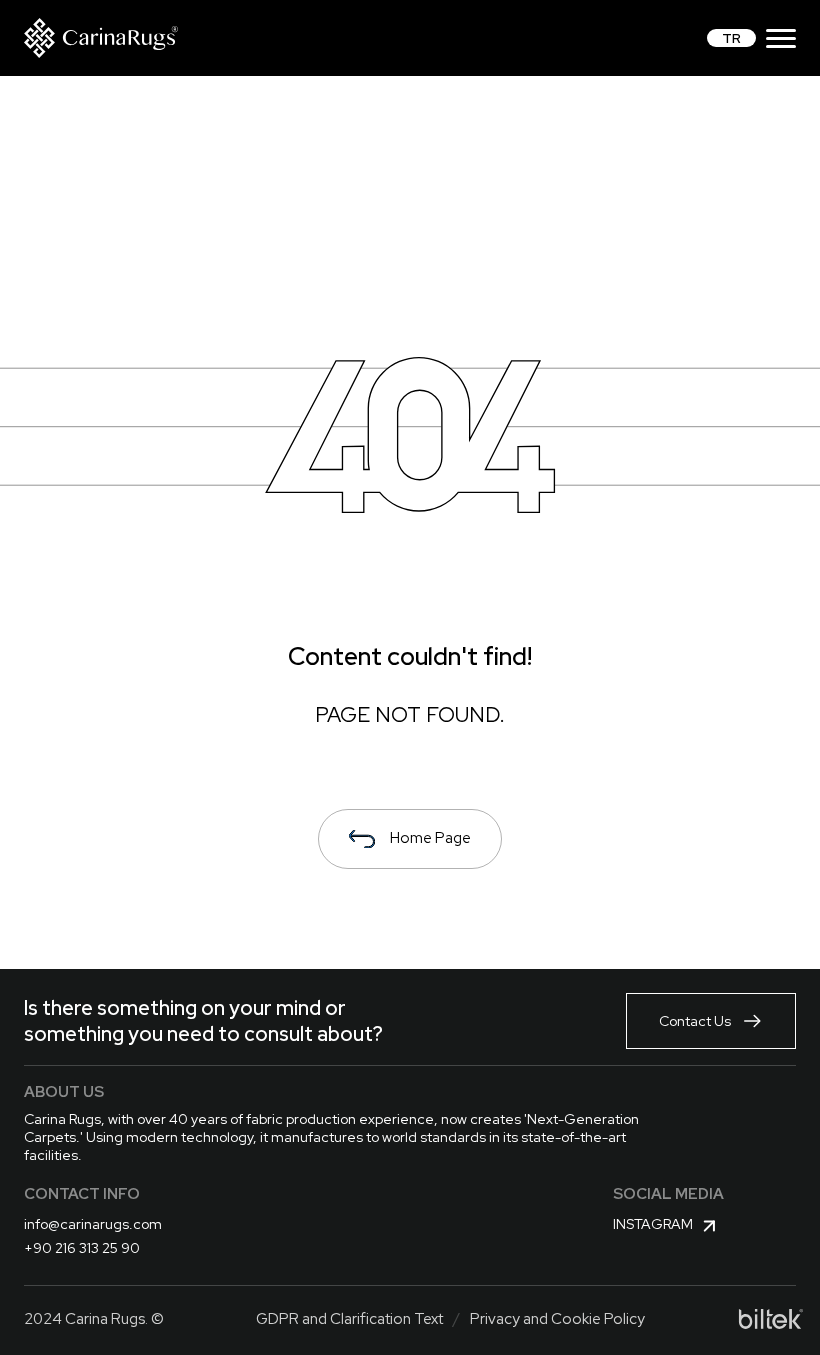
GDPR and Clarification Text (349, 1319)
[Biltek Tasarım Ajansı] (771, 1319)
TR (731, 38)
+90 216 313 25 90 (82, 1248)
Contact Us (695, 1021)
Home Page (430, 838)
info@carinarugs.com (93, 1224)
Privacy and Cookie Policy (557, 1319)
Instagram (653, 1224)
